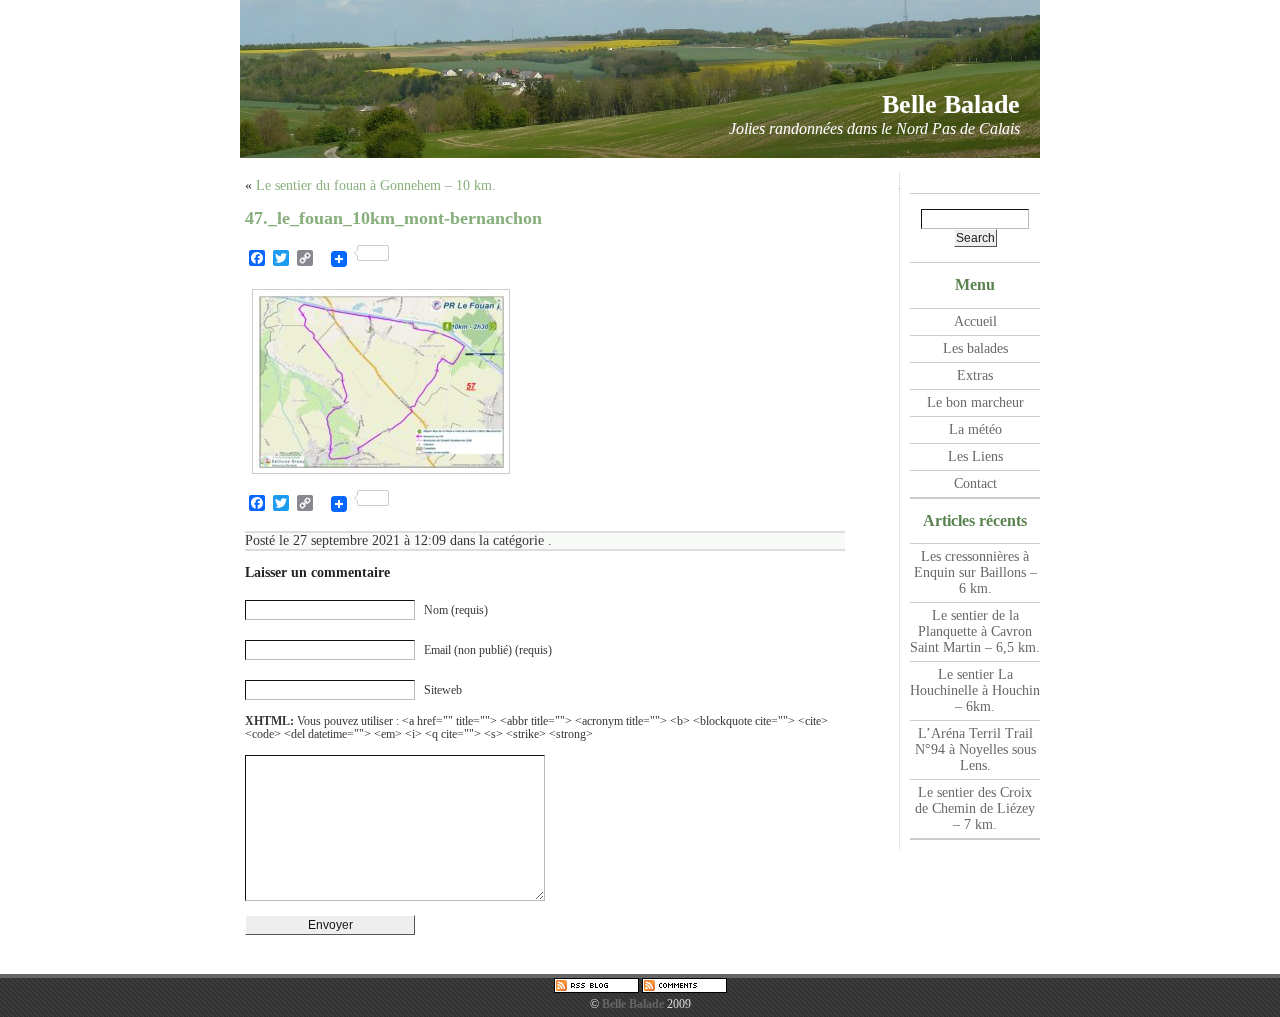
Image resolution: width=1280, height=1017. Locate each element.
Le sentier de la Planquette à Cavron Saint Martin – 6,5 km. (975, 631)
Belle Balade (951, 104)
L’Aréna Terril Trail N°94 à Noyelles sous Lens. (975, 749)
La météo (975, 429)
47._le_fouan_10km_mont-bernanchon (393, 218)
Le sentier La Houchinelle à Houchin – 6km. (975, 690)
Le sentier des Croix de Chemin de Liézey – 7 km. (975, 808)
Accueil (975, 321)
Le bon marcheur (975, 402)
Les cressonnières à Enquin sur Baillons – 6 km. (975, 572)
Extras (975, 375)
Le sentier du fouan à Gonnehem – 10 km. (376, 185)
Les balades (975, 348)
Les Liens (975, 456)
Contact (975, 483)
